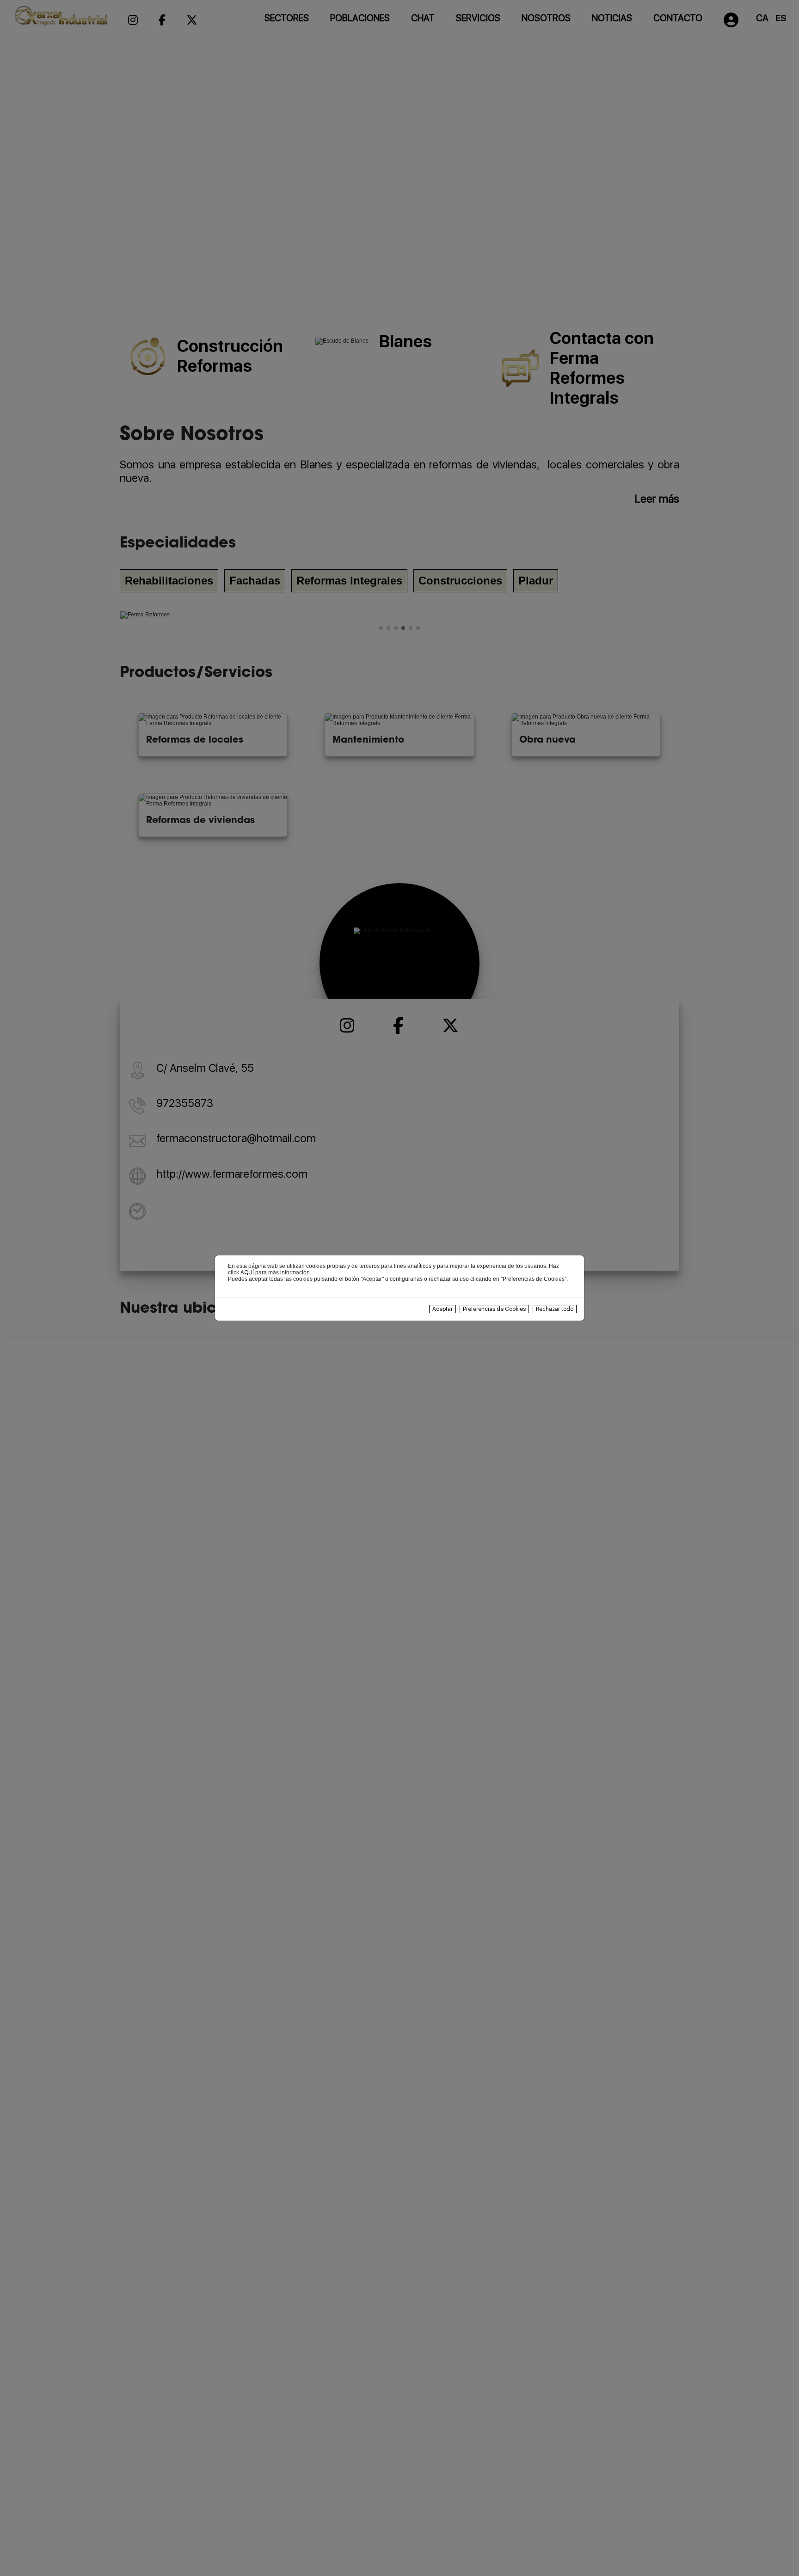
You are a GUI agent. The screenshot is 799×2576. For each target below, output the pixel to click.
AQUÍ (247, 1273)
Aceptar (443, 1309)
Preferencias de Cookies (494, 1309)
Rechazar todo (555, 1309)
